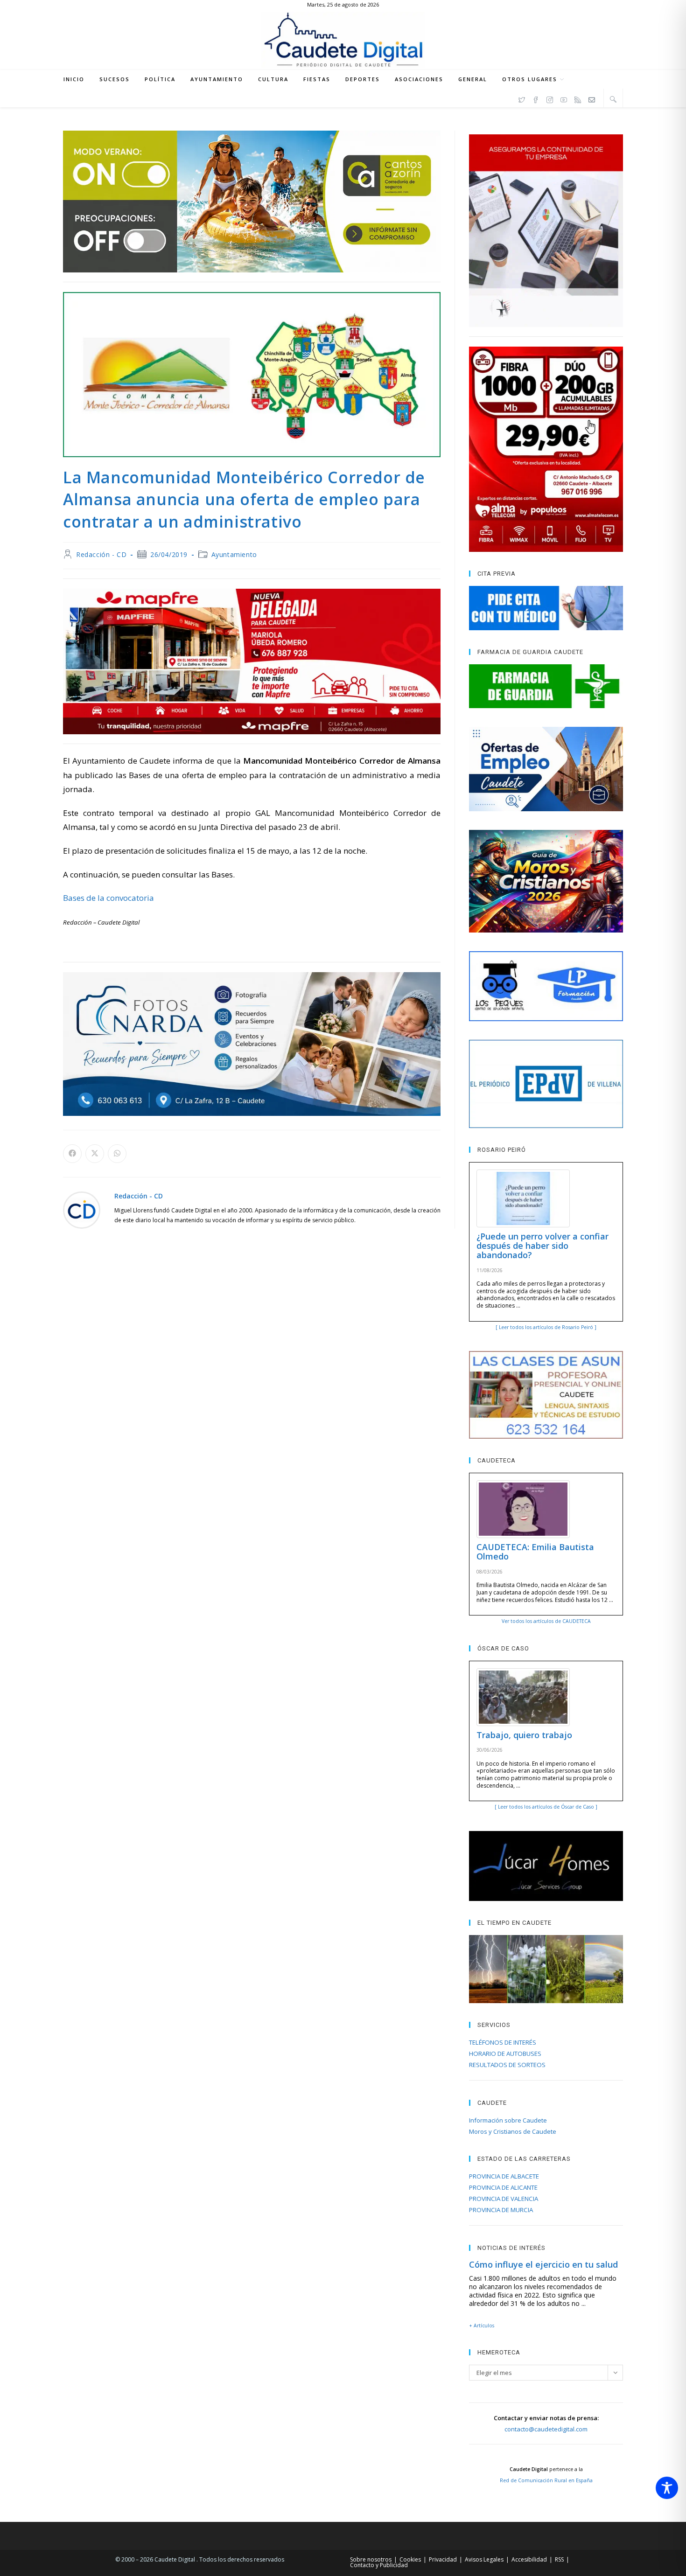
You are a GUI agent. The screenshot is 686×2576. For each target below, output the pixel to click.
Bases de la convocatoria (108, 898)
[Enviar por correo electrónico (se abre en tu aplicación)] (592, 98)
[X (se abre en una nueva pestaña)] (522, 98)
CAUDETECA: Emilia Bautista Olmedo (535, 1552)
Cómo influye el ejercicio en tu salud (543, 2264)
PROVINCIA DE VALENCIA (504, 2199)
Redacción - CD (101, 554)
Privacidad (443, 2559)
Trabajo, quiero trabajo (524, 1735)
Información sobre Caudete (508, 2120)
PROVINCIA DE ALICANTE (503, 2187)
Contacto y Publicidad (379, 2565)
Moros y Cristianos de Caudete (513, 2131)
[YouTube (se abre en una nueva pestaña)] (564, 98)
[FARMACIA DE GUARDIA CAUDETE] (546, 686)
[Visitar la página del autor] (82, 1209)
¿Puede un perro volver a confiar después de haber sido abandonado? (542, 1246)
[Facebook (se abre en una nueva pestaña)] (536, 98)
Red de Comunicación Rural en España (546, 2480)
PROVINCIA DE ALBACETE (504, 2176)
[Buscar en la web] (613, 99)
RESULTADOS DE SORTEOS (507, 2065)
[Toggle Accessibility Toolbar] (667, 2488)
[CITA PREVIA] (546, 608)
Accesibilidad (529, 2559)
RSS (559, 2559)
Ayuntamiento (234, 554)
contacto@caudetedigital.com (546, 2429)
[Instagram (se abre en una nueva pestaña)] (550, 98)
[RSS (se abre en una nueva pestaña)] (578, 98)
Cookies (410, 2559)
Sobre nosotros (371, 2559)
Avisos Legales (484, 2559)
